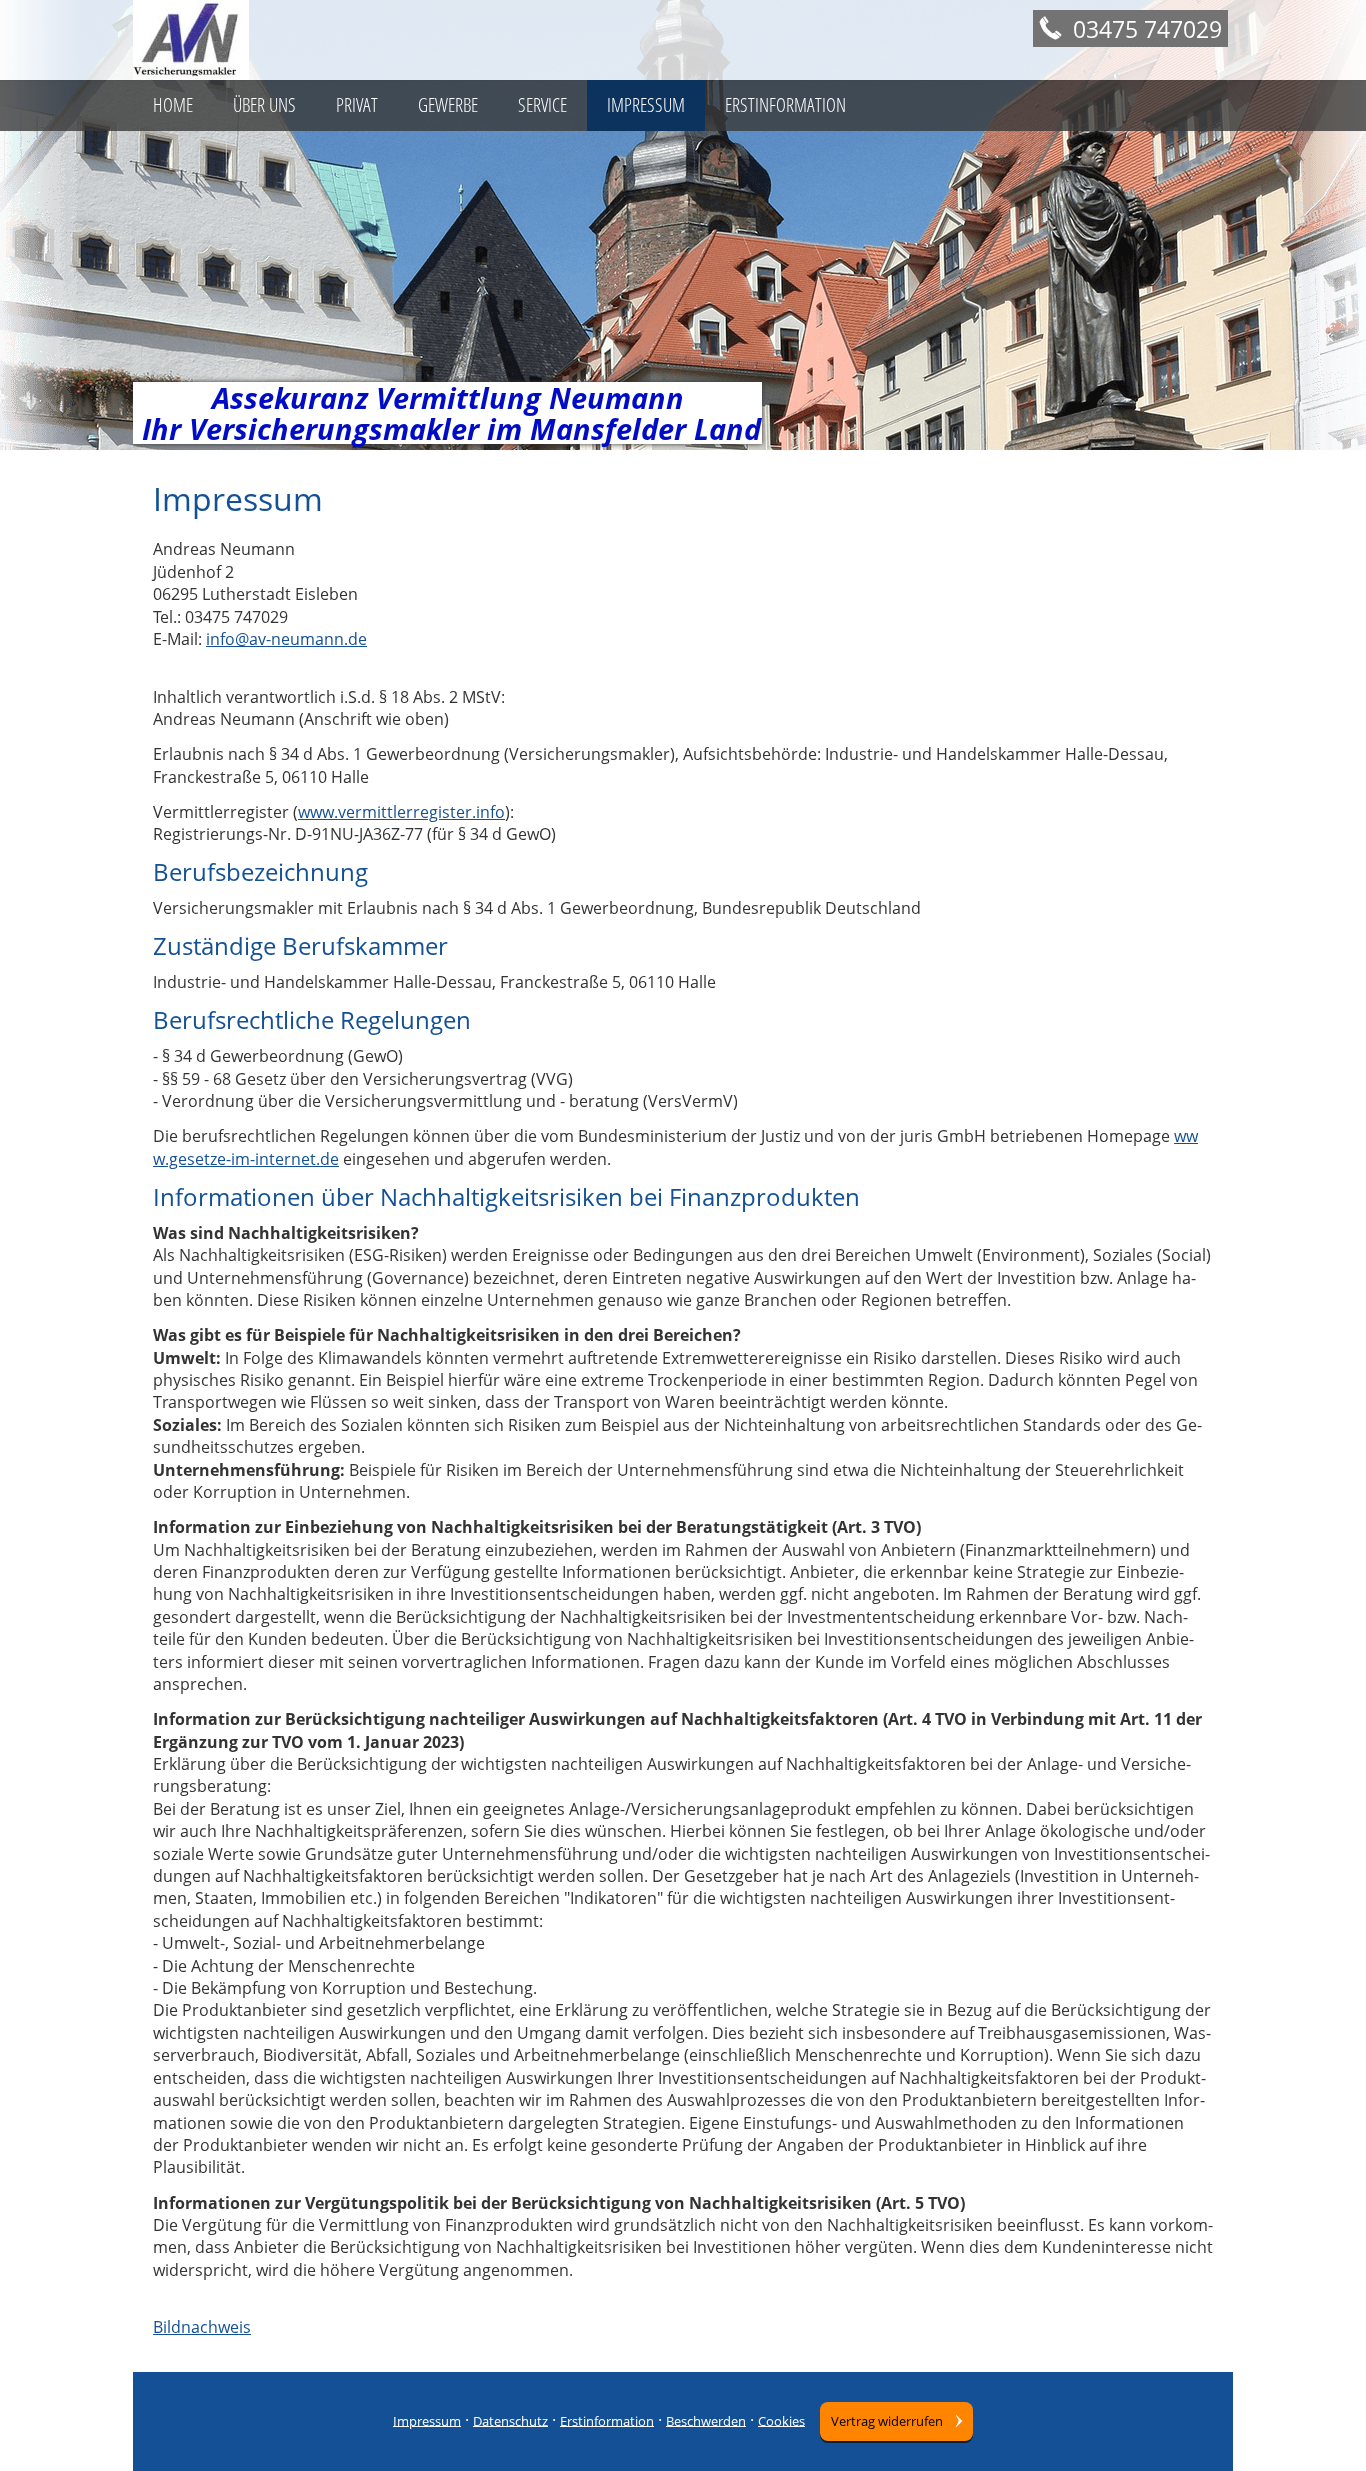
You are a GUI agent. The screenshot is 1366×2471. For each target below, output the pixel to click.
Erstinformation (607, 2420)
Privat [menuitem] (357, 105)
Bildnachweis (202, 2327)
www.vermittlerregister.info (401, 812)
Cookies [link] (781, 2420)
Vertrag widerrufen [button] (887, 2421)
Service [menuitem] (542, 105)
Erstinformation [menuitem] (785, 105)
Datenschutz (510, 2420)
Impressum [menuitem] (646, 105)
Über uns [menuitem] (264, 105)
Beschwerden (706, 2420)
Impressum (427, 2420)
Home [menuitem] (173, 105)
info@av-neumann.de (286, 639)
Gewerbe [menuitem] (448, 105)
